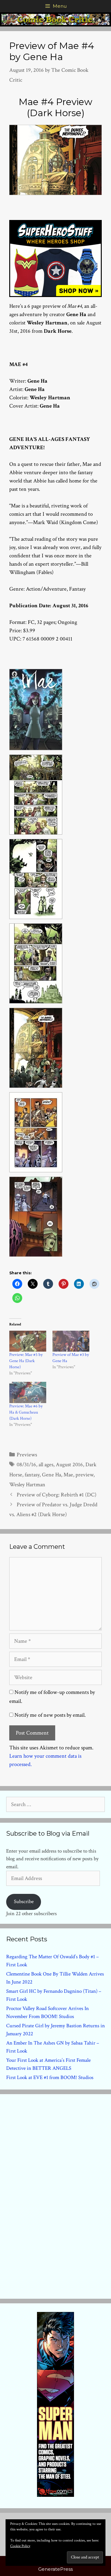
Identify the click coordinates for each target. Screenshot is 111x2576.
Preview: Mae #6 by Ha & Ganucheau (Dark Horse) (26, 1412)
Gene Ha (51, 1475)
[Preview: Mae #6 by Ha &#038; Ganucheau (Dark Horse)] (28, 1392)
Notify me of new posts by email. (50, 1715)
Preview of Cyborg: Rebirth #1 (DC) (57, 1495)
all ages (46, 1465)
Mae (68, 1475)
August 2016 (69, 1465)
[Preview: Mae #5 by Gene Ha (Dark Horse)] (28, 1341)
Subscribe (24, 1902)
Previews (27, 1455)
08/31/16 (26, 1465)
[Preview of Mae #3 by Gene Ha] (71, 1341)
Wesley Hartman (27, 1485)
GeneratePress (55, 2569)
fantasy (32, 1475)
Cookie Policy (20, 2546)
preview (84, 1475)
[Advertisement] (55, 2195)
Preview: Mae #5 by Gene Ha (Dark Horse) (26, 1361)
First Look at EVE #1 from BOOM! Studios (50, 2077)
